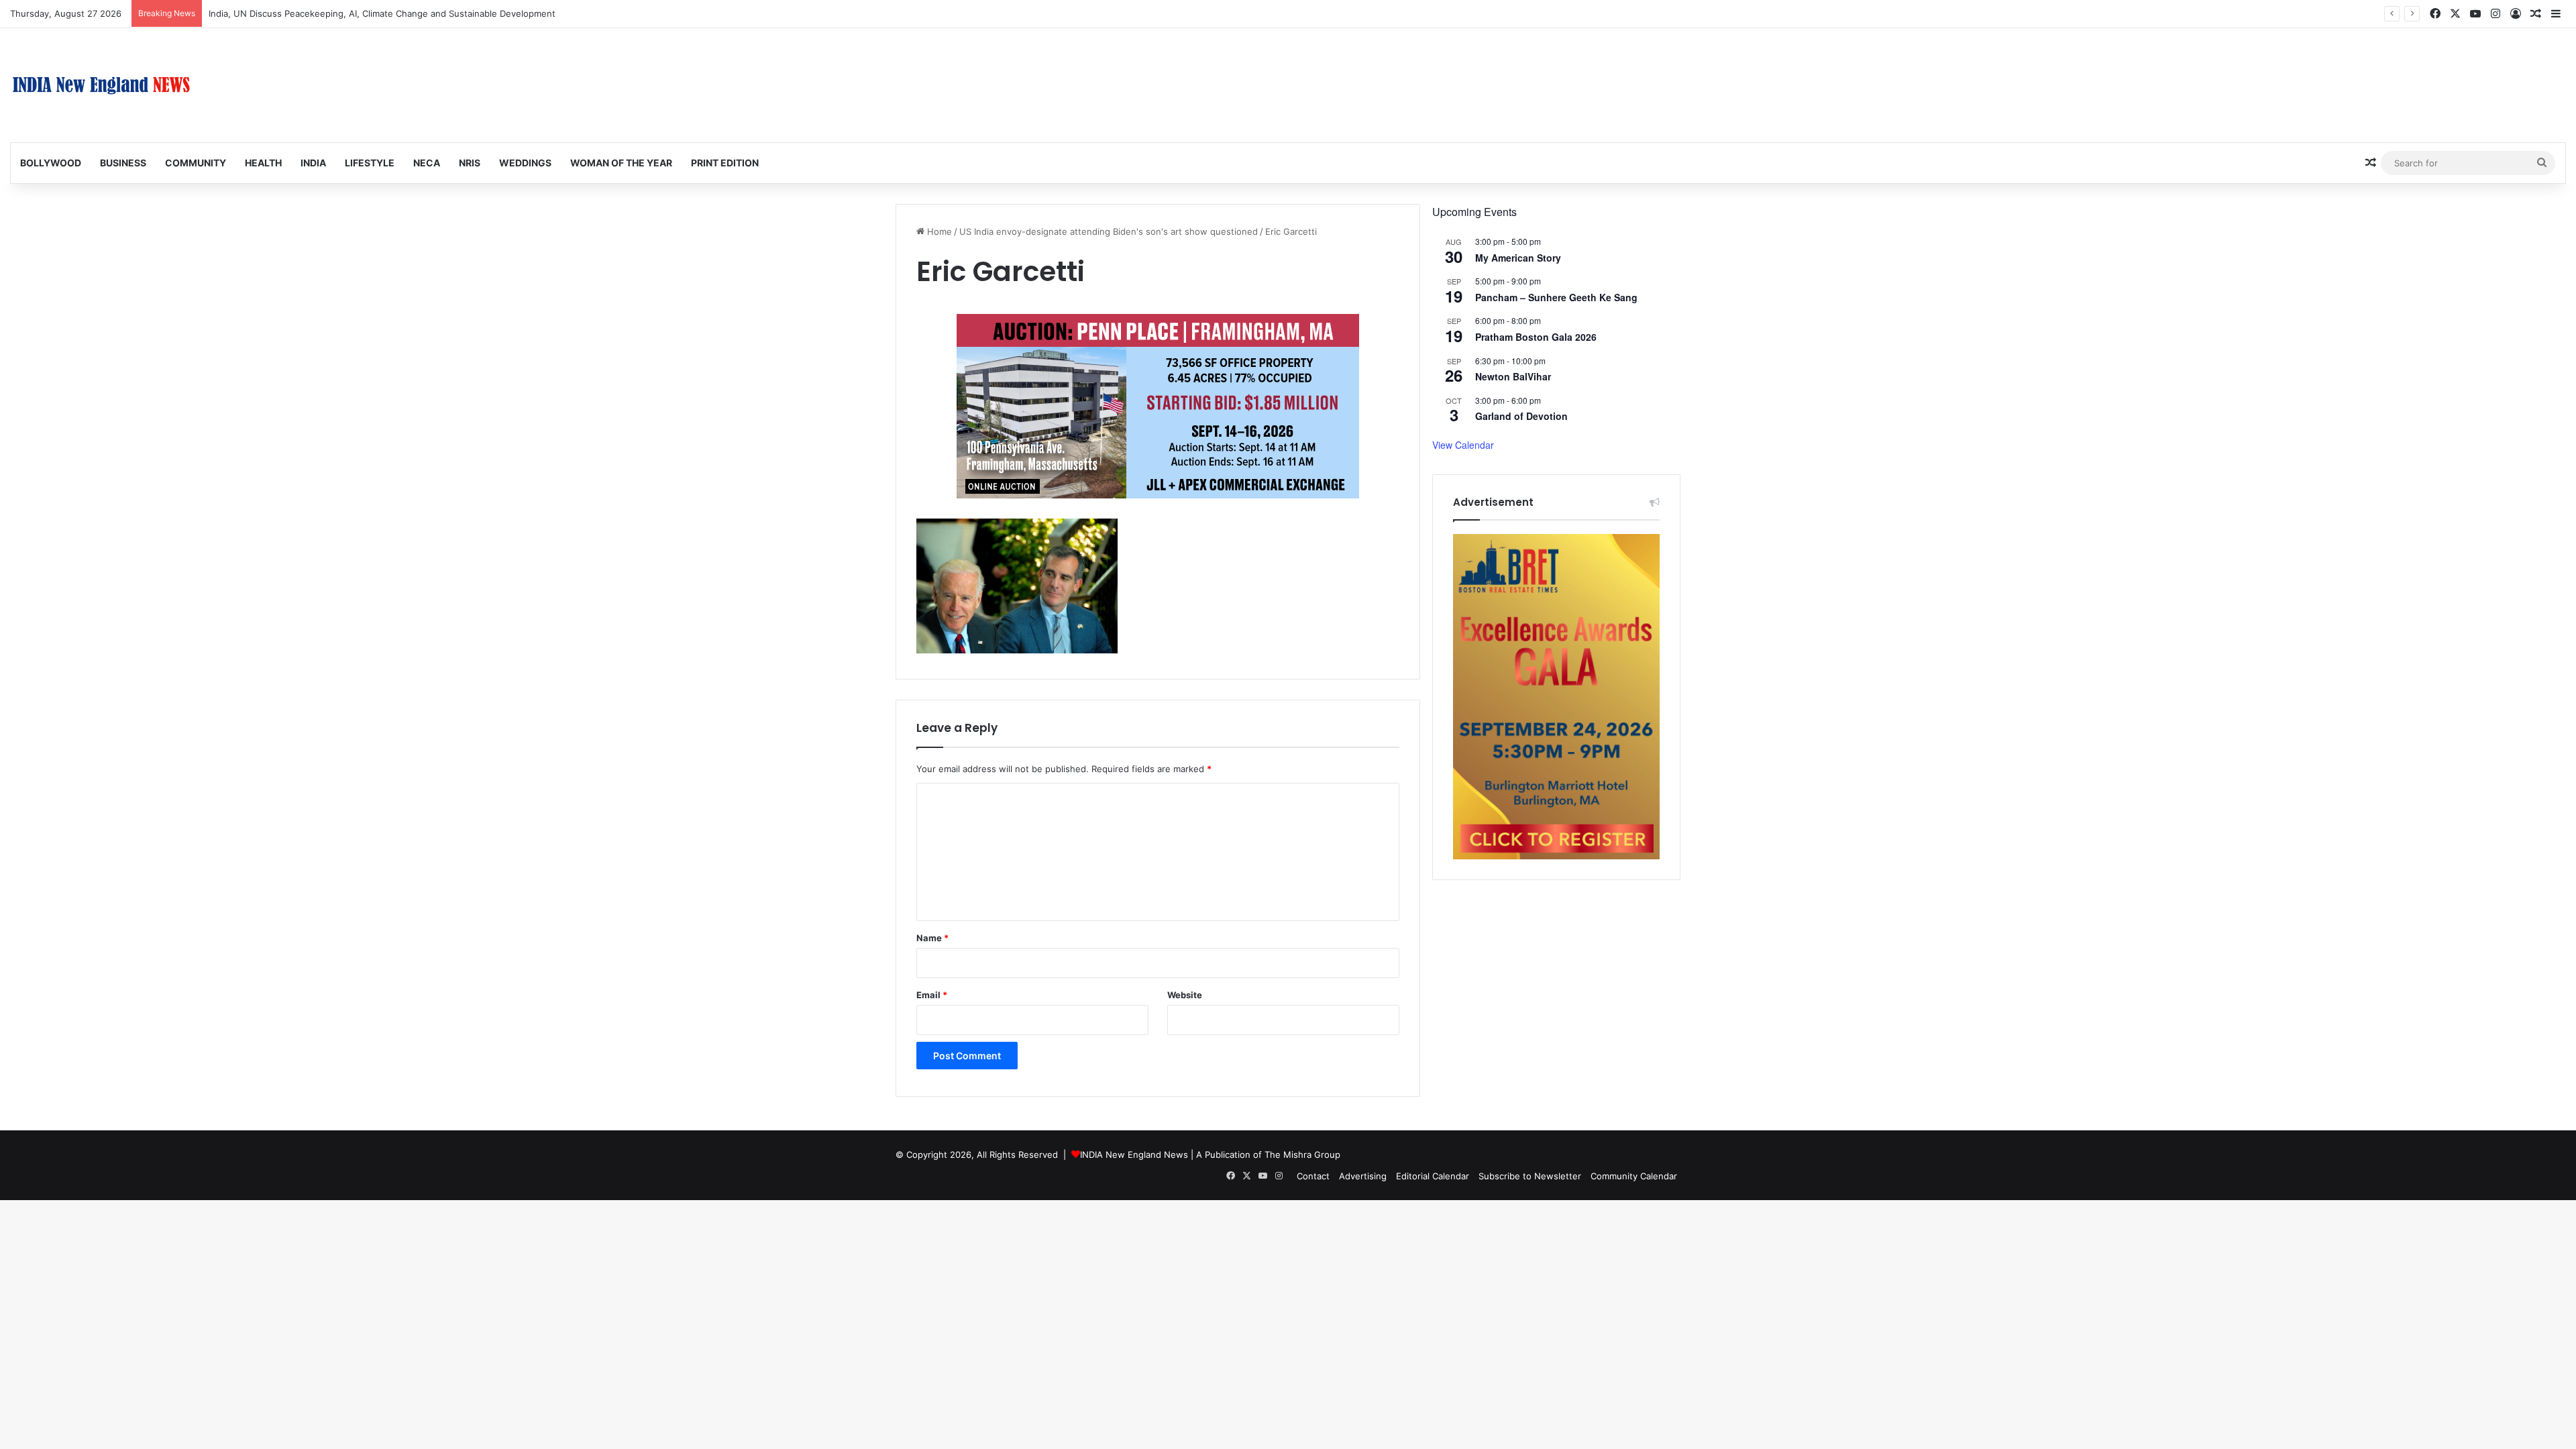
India (313, 163)
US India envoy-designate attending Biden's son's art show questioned (1109, 231)
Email (932, 995)
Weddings (525, 163)
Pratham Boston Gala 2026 (1536, 337)
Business (123, 163)
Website (1185, 995)
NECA (427, 163)
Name (932, 938)
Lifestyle (370, 163)
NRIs (470, 163)
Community (196, 163)
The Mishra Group (1302, 1155)
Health (263, 163)
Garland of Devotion (1521, 416)
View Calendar (1463, 445)
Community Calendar (1634, 1176)
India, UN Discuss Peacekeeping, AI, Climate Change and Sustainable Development (382, 13)
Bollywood (51, 163)
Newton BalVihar (1513, 376)
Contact (1313, 1176)
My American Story (1518, 258)
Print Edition (725, 163)
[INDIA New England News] (101, 85)
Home (938, 231)
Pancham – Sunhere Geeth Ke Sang (1556, 297)
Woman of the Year (621, 163)
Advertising (1363, 1176)
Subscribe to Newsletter (1530, 1176)
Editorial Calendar (1433, 1176)
